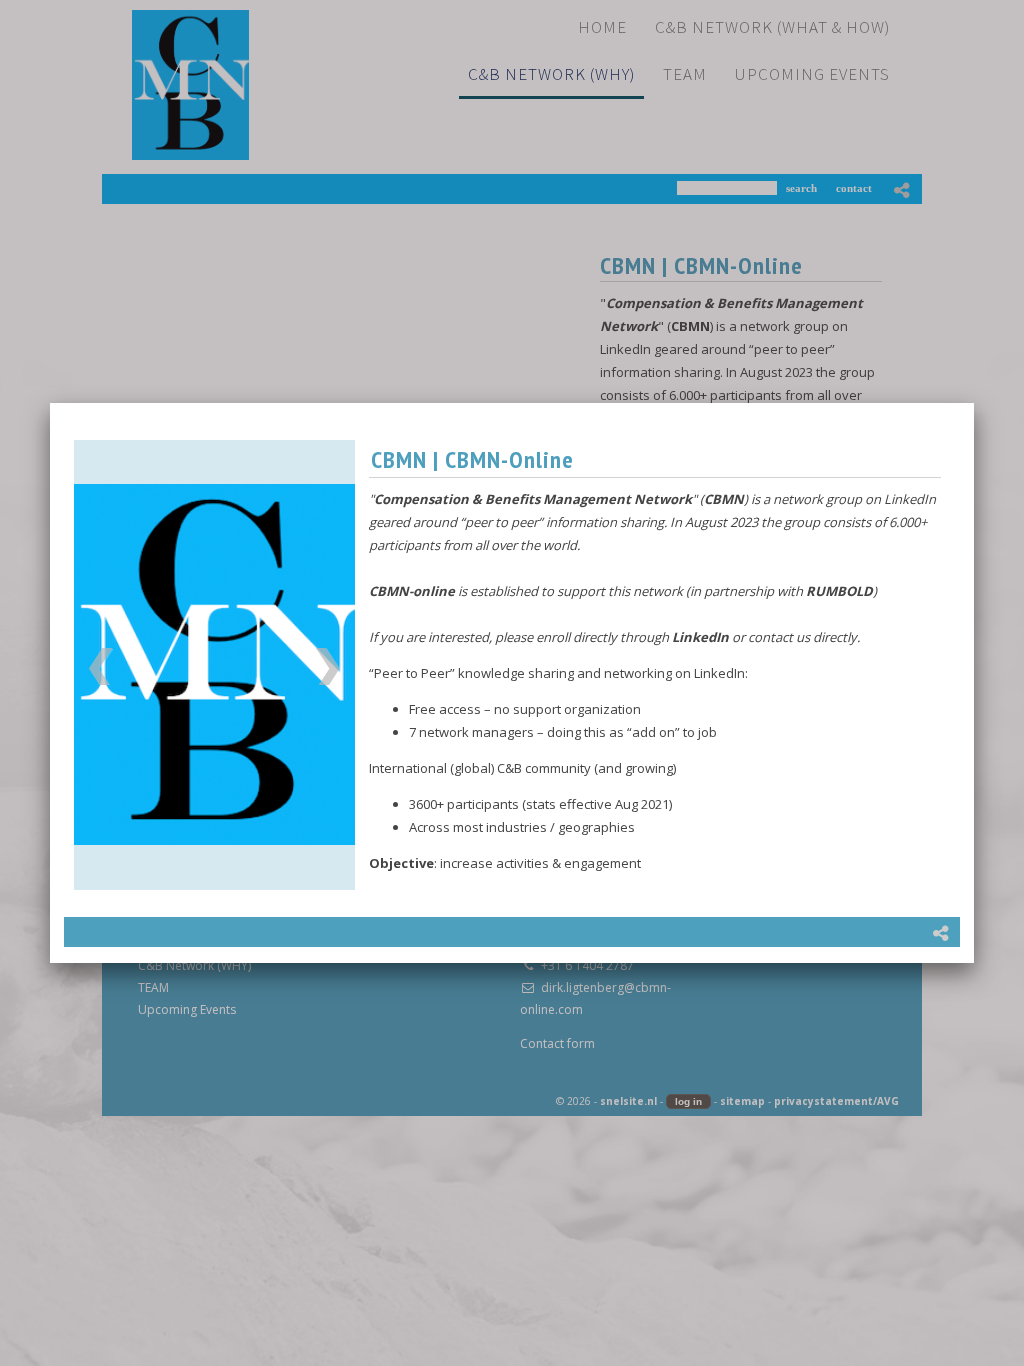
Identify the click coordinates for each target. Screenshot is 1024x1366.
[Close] (974, 403)
